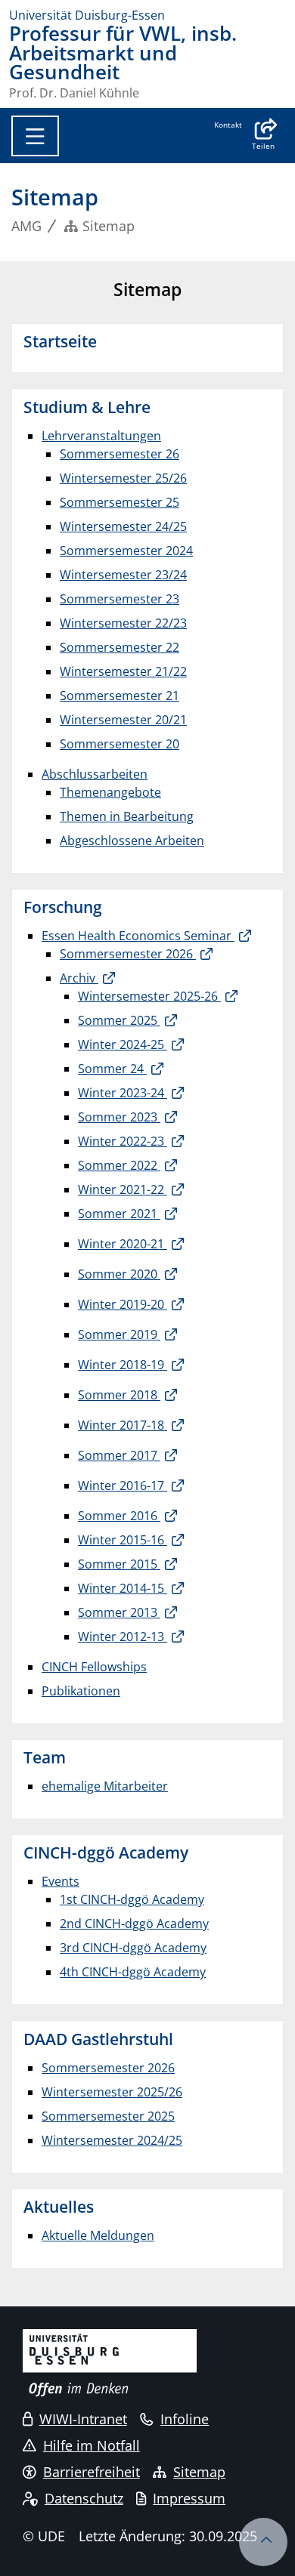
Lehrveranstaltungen (101, 436)
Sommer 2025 (119, 1020)
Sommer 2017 (119, 1455)
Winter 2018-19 (123, 1365)
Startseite (60, 341)
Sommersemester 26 (120, 454)
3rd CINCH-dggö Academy (133, 1948)
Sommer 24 (112, 1069)
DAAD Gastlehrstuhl (98, 2039)
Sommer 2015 (119, 1564)
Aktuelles (59, 2207)
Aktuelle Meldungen (98, 2235)
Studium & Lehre (87, 407)
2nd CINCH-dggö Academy (134, 1924)
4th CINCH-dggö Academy (133, 1972)
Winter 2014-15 (123, 1588)
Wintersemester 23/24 (123, 575)
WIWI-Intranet (83, 2419)
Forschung (63, 907)
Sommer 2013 (119, 1612)
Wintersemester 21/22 (123, 671)
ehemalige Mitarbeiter (105, 1786)
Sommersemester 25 (120, 502)
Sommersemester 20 (120, 744)
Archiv (79, 978)
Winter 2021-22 (123, 1189)
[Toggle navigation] (35, 136)
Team (45, 1757)
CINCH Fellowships (94, 1667)
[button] (263, 136)
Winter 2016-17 (123, 1485)
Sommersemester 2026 (128, 954)
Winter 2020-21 (123, 1244)
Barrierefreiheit (92, 2472)
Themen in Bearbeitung (127, 816)
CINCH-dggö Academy (106, 1853)
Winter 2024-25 (123, 1044)
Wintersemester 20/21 (123, 720)
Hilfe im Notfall (92, 2445)
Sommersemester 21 (120, 696)
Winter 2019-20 (123, 1304)
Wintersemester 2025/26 (112, 2092)
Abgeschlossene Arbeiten (132, 841)
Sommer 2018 (119, 1395)
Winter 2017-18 (123, 1425)
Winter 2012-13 (123, 1637)
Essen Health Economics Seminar (138, 936)
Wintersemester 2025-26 (149, 996)
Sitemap (199, 2472)
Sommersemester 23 (120, 599)
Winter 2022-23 (123, 1141)
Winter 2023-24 (123, 1093)
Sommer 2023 (119, 1117)
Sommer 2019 (119, 1334)
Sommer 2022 (119, 1165)
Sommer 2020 (119, 1274)
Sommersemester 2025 (108, 2116)
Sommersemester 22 (120, 647)
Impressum (189, 2498)
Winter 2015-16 (123, 1540)
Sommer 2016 (119, 1516)
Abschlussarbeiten (95, 774)
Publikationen (81, 1691)
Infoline (185, 2419)
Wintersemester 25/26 (123, 478)
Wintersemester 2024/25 (112, 2140)
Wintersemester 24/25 (123, 526)
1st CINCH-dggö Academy (132, 1899)
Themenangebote (110, 792)
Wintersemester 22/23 (123, 623)
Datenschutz (84, 2498)
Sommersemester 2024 (126, 551)
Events (61, 1881)
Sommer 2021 (119, 1214)
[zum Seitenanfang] (263, 2542)
